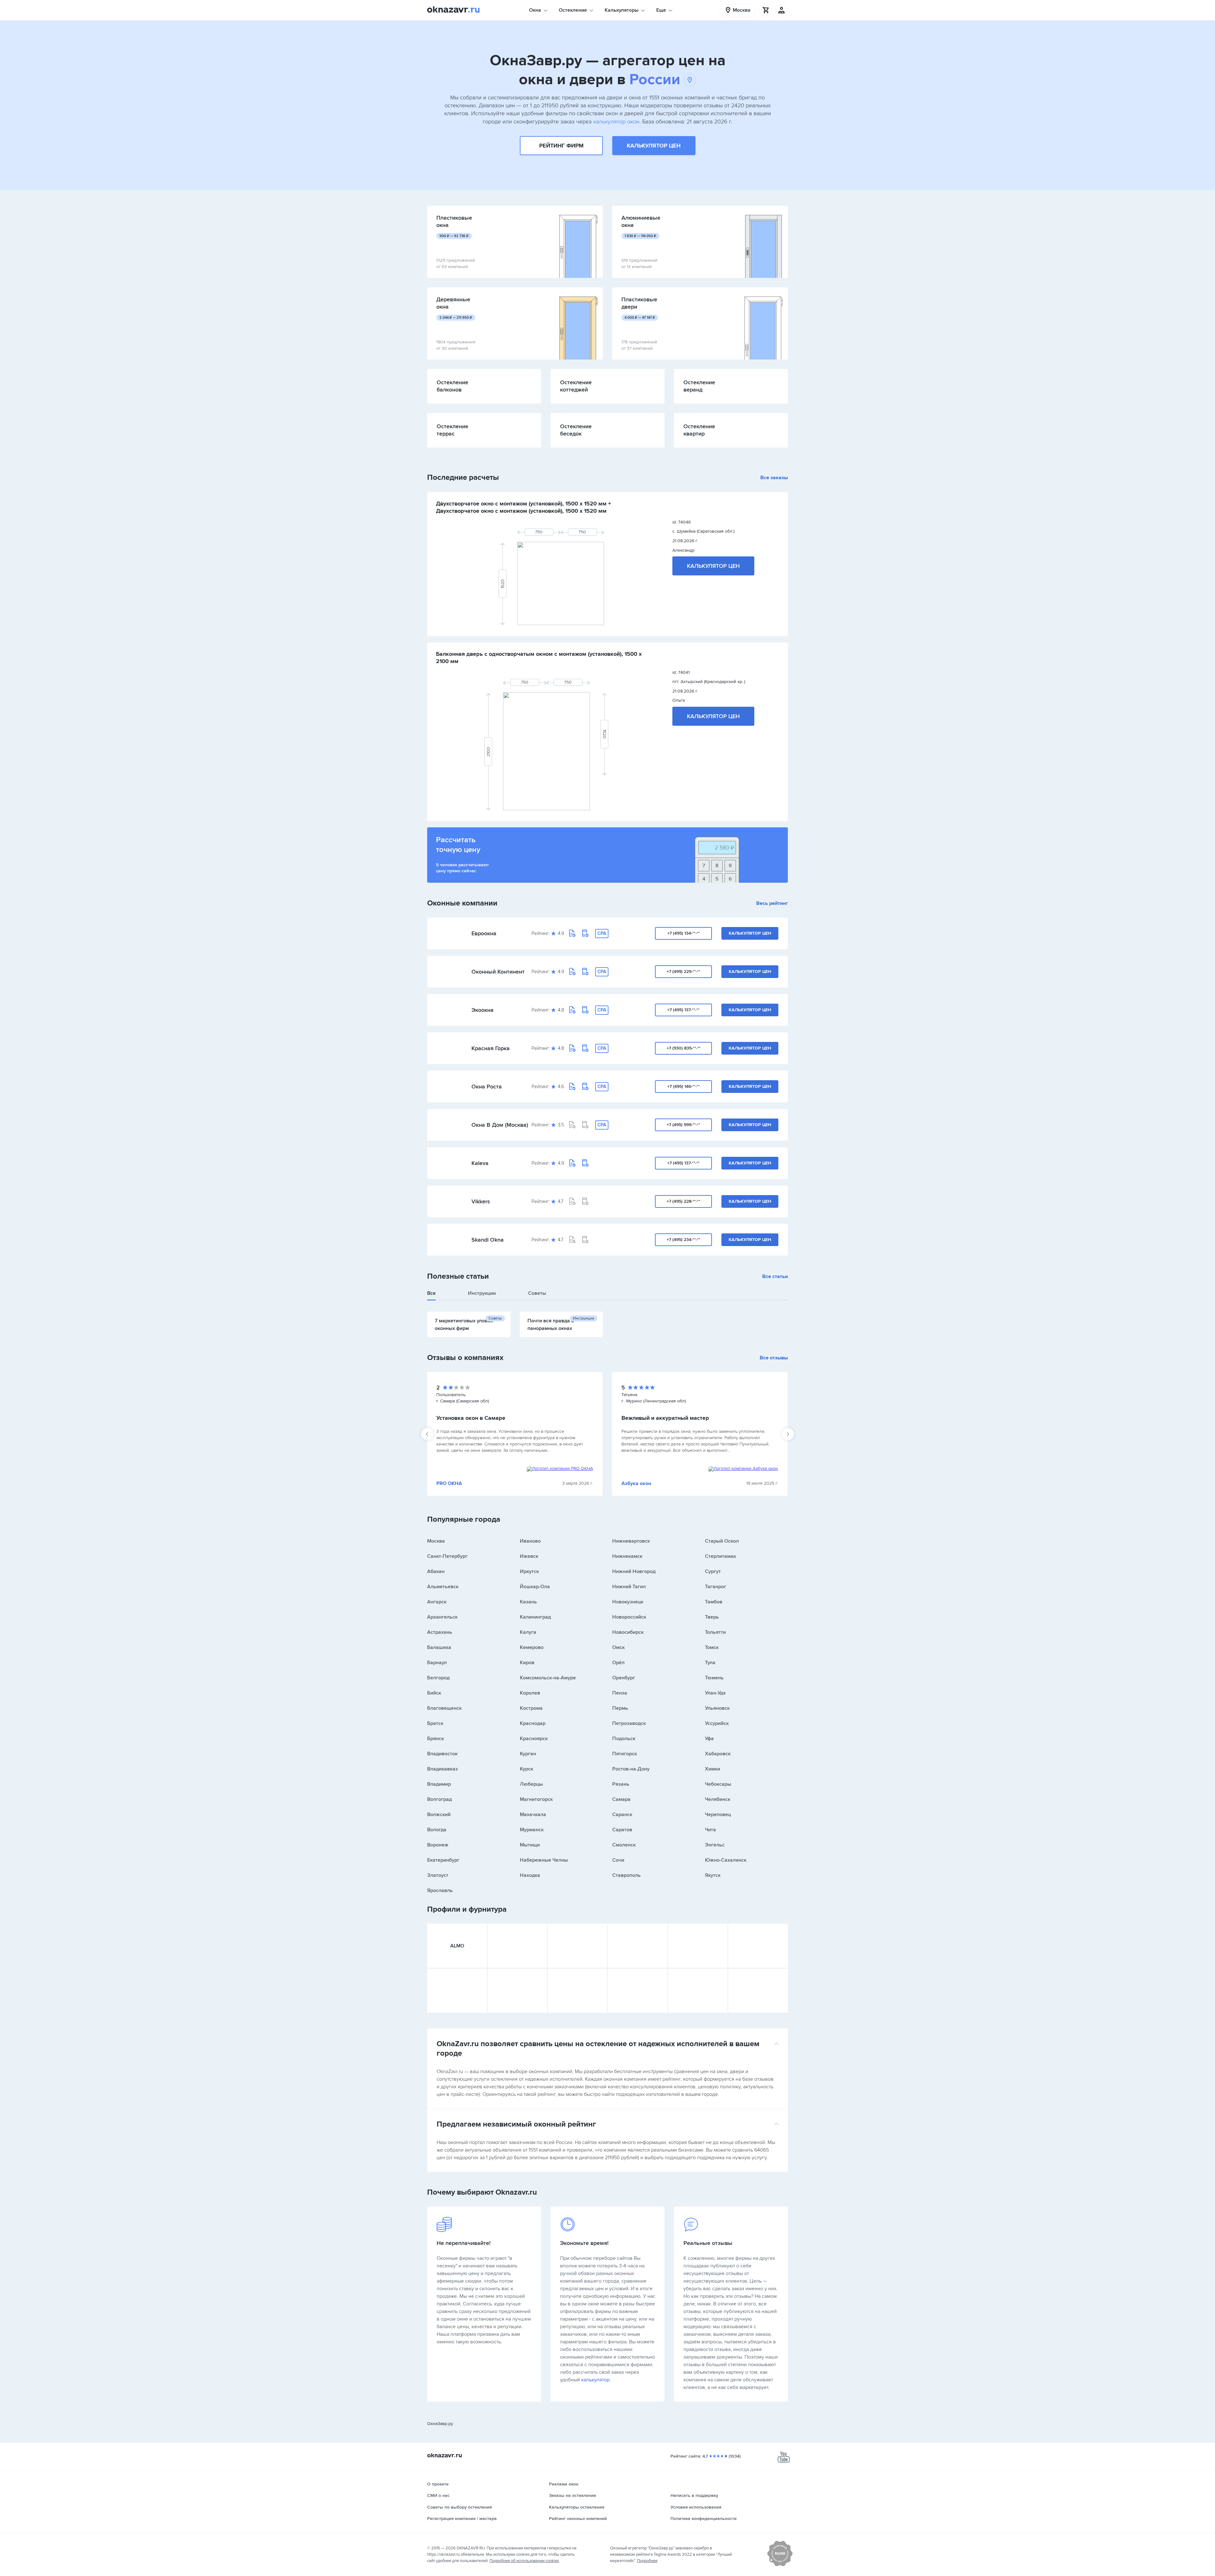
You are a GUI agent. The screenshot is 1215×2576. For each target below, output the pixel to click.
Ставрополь (626, 1875)
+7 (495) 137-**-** (683, 1010)
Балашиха (439, 1647)
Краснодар (533, 1723)
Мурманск (532, 1830)
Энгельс (715, 1845)
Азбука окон (636, 1483)
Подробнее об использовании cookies (524, 2561)
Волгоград (439, 1799)
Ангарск (437, 1602)
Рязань (621, 1784)
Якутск (713, 1875)
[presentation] (427, 1434)
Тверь (712, 1617)
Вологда (437, 1830)
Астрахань (440, 1632)
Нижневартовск (631, 1541)
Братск (435, 1723)
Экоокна (483, 1010)
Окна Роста (487, 1087)
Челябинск (718, 1799)
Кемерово (532, 1647)
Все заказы (774, 478)
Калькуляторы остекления (577, 2507)
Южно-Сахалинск (726, 1860)
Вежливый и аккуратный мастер (665, 1418)
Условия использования (696, 2507)
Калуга (528, 1632)
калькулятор (595, 2380)
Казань (528, 1602)
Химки (713, 1769)
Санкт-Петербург (447, 1556)
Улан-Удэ (715, 1693)
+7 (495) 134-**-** (684, 933)
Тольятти (715, 1632)
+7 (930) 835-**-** (684, 1048)
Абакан (436, 1571)
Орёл (618, 1663)
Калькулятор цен (654, 146)
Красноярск (534, 1739)
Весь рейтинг (772, 903)
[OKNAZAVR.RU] (453, 10)
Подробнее (647, 2561)
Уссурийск (717, 1723)
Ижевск (529, 1556)
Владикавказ (442, 1769)
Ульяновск (717, 1708)
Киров (527, 1663)
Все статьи (775, 1276)
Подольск (624, 1739)
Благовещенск (444, 1708)
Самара (621, 1799)
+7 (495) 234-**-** (683, 1240)
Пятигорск (625, 1754)
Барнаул (437, 1663)
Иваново (530, 1541)
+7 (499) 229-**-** (683, 971)
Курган (528, 1754)
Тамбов (714, 1602)
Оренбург (624, 1678)
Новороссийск (629, 1617)
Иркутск (529, 1571)
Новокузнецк (628, 1602)
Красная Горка (491, 1048)
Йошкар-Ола (535, 1587)
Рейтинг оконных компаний (578, 2519)
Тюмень (714, 1678)
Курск (526, 1769)
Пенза (620, 1693)
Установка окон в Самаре (471, 1418)
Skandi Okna (488, 1240)
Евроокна (484, 933)
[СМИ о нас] (780, 2565)
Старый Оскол (722, 1541)
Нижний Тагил (629, 1587)
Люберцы (531, 1784)
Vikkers (481, 1201)
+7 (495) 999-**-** (683, 1125)
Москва (436, 1541)
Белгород (438, 1678)
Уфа (709, 1739)
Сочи (618, 1860)
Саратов (622, 1830)
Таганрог (716, 1587)
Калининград (535, 1617)
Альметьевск (443, 1587)
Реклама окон (564, 2484)
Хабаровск (718, 1754)
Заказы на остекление (573, 2495)
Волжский (439, 1814)
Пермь (620, 1708)
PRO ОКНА (449, 1483)
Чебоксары (718, 1784)
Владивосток (442, 1754)
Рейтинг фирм (561, 146)
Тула (710, 1663)
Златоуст (438, 1875)
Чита (710, 1830)
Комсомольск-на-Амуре (548, 1678)
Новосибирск (628, 1632)
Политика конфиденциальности (704, 2519)
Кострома (531, 1708)
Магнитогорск (536, 1799)
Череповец (718, 1814)
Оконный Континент (498, 972)
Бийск (434, 1693)
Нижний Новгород (634, 1571)
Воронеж (438, 1845)
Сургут (713, 1571)
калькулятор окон (616, 122)
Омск (618, 1647)
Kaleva (480, 1163)
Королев (530, 1693)
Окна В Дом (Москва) (500, 1125)
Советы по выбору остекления (460, 2507)
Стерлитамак (720, 1556)
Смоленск (624, 1845)
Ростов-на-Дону (631, 1769)
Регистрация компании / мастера (462, 2519)
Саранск (622, 1814)
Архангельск (442, 1617)
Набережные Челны (544, 1860)
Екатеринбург (443, 1860)
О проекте (438, 2484)
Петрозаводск (629, 1723)
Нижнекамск (627, 1556)
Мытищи (530, 1845)
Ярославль (440, 1890)
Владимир (439, 1784)
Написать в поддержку (694, 2495)
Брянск (436, 1739)
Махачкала (533, 1814)
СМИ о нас (438, 2495)
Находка (530, 1875)
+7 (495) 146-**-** (684, 1086)
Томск (712, 1647)
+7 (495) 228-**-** (683, 1201)
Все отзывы (774, 1358)
